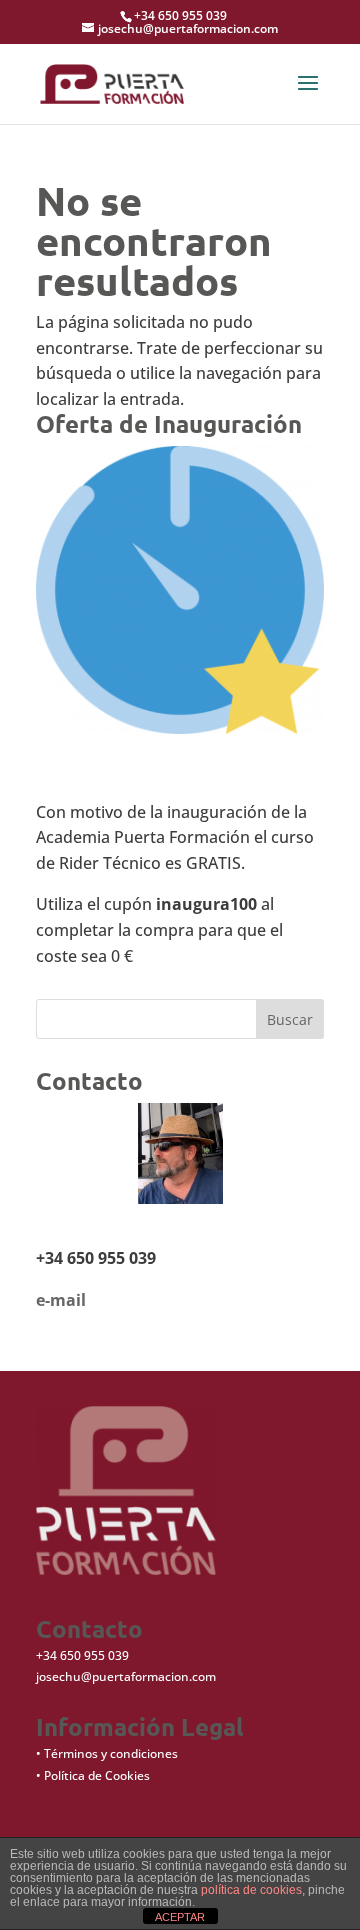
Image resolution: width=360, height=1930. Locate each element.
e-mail (61, 1300)
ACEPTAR (180, 1917)
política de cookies (251, 1890)
